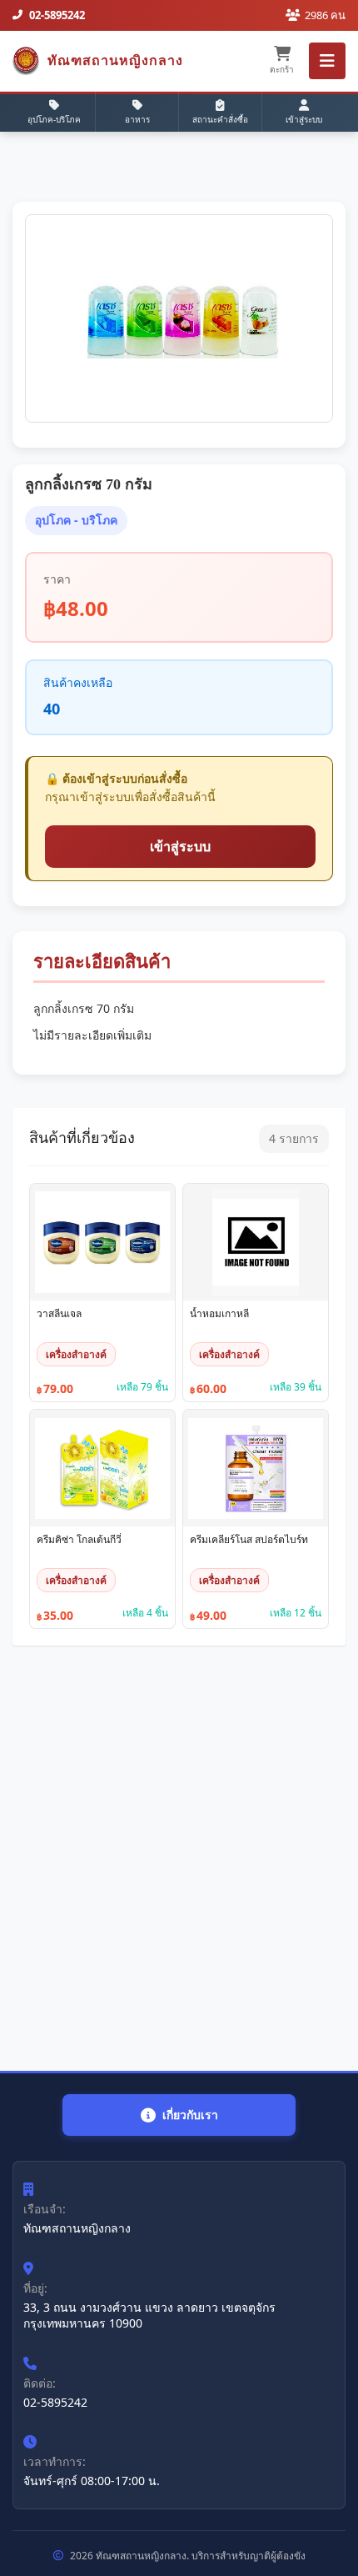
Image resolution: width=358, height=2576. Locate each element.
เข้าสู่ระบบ (304, 119)
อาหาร (137, 119)
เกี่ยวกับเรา (190, 2115)
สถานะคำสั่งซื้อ (220, 119)
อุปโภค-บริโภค (54, 119)
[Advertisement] (179, 1858)
